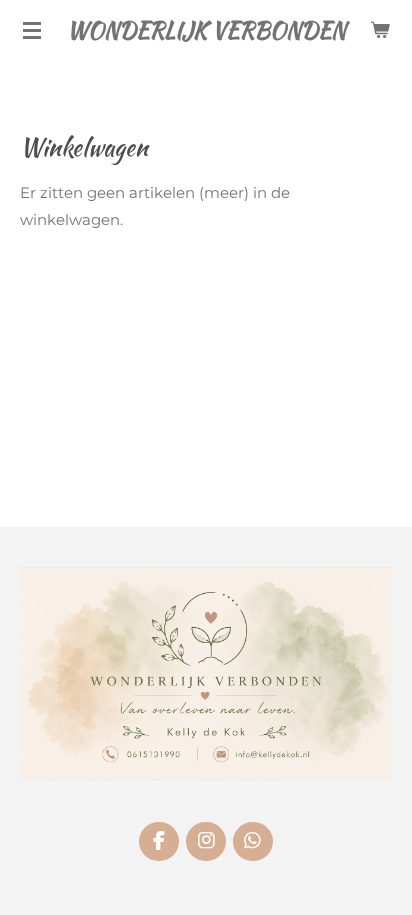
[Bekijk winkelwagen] (380, 30)
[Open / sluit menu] (32, 30)
